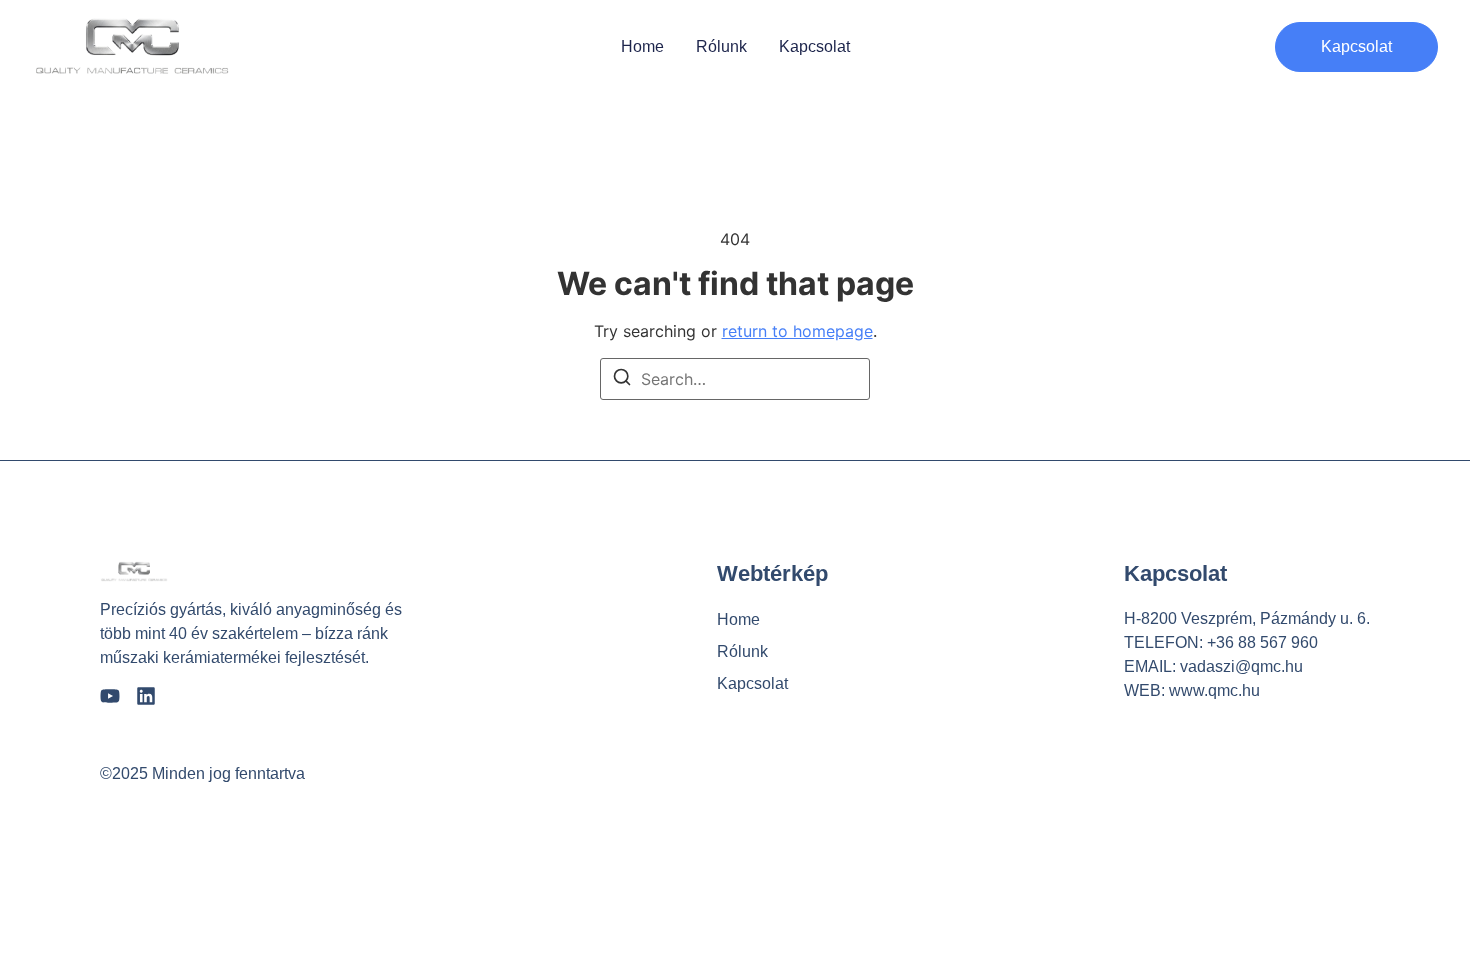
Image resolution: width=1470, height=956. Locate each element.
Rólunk (721, 47)
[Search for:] (735, 379)
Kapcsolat (814, 47)
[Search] (622, 380)
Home (642, 47)
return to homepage (797, 331)
